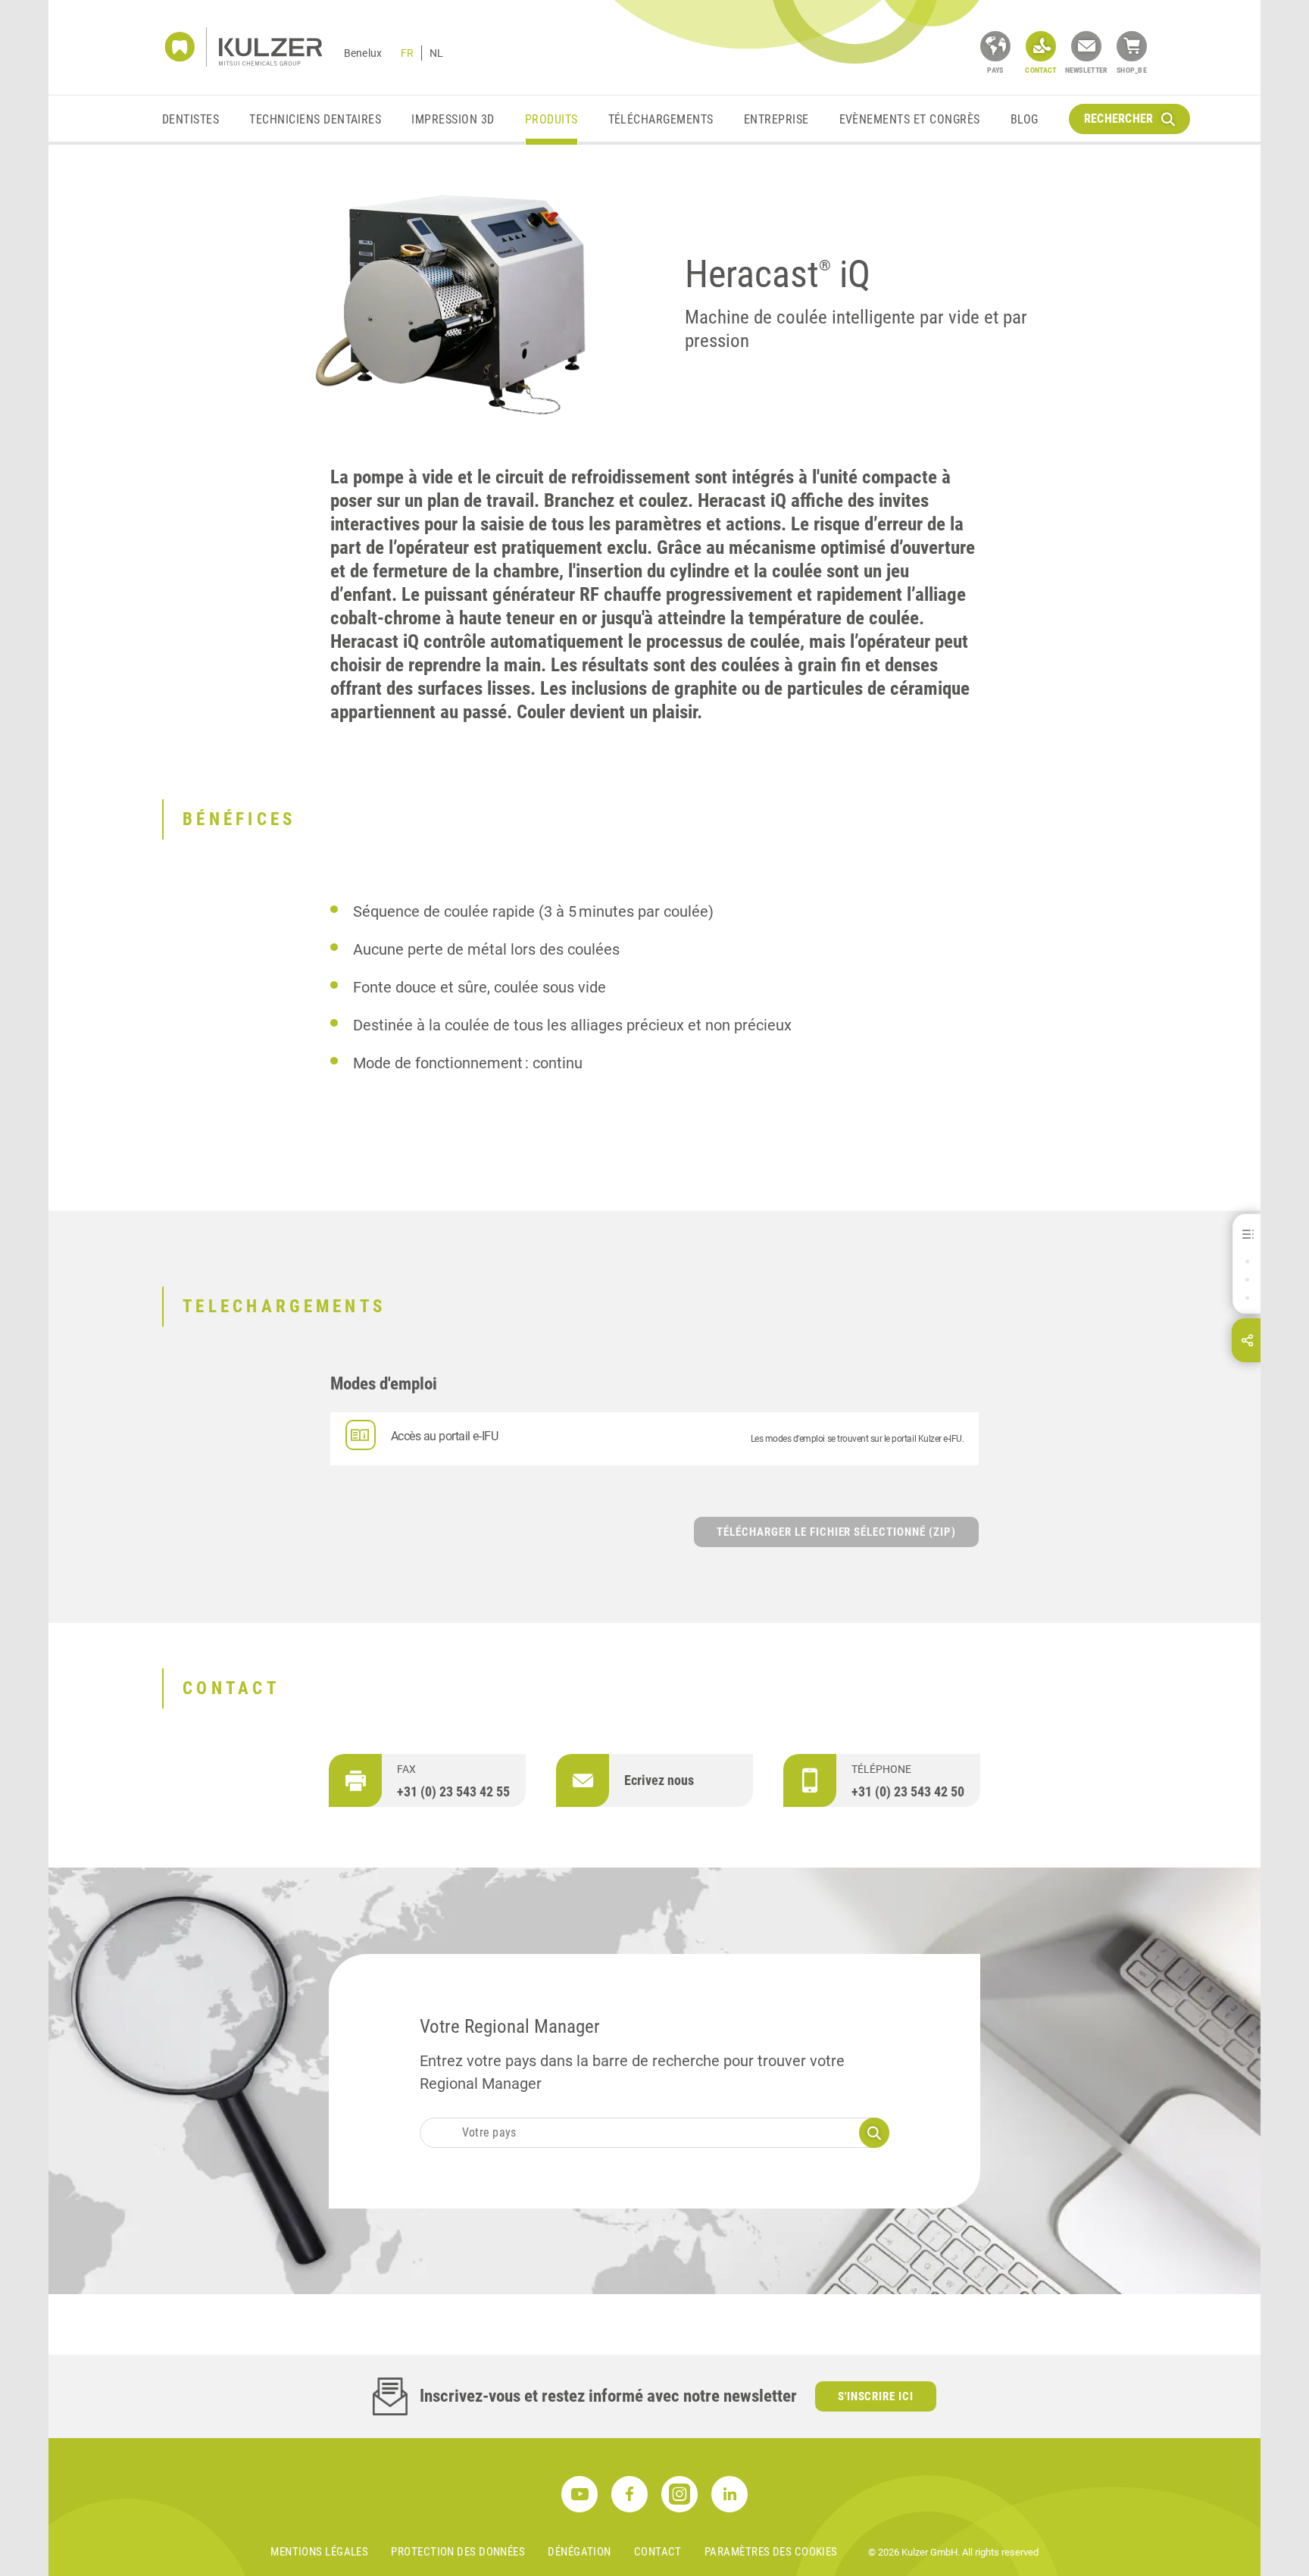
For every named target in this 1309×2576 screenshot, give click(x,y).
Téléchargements (661, 119)
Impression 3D (453, 119)
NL (436, 53)
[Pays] (995, 46)
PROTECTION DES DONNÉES (458, 2552)
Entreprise (776, 119)
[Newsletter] (1086, 46)
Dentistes (191, 119)
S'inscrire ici (876, 2396)
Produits (551, 119)
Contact (658, 2552)
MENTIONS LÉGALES (319, 2552)
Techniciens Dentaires (315, 119)
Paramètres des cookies (771, 2552)
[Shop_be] (1132, 46)
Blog (1025, 119)
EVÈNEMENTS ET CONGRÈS (910, 119)
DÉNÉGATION (580, 2552)
